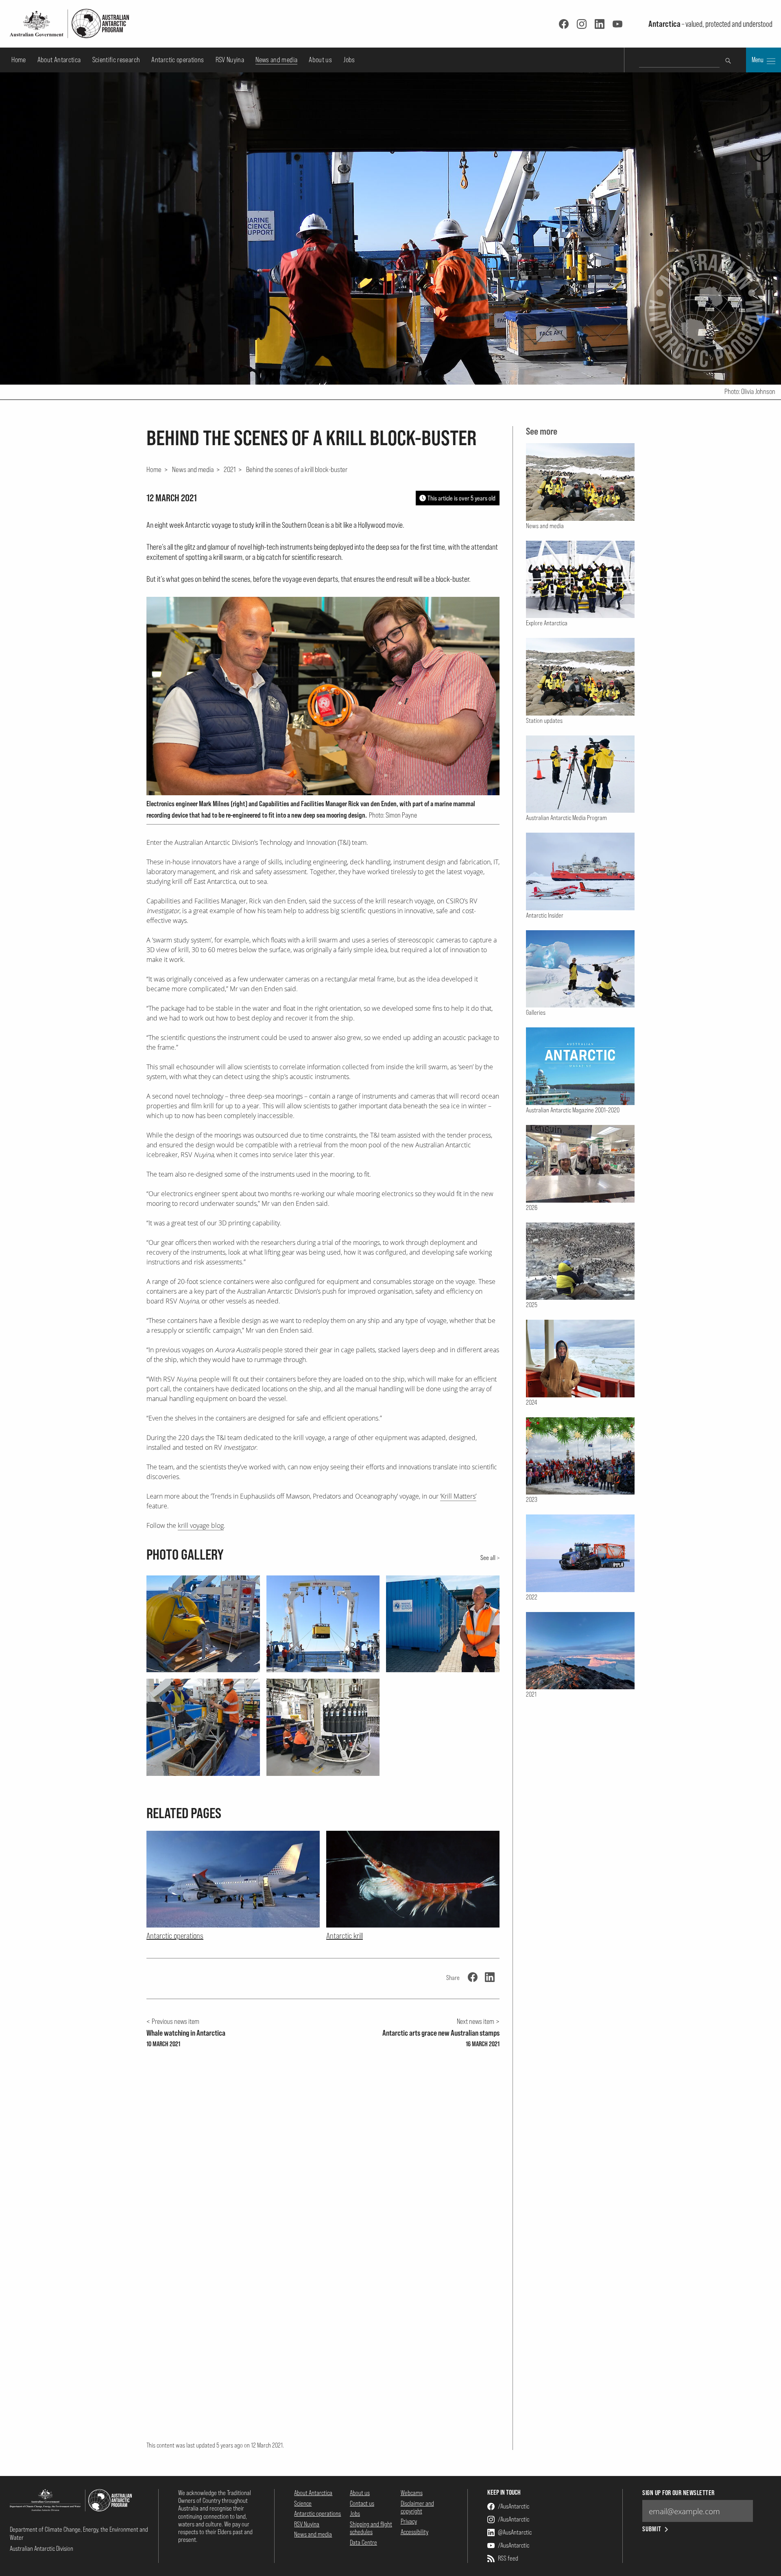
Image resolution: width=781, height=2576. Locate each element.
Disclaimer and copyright (417, 2507)
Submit (652, 2529)
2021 (230, 469)
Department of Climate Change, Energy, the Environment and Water (79, 2533)
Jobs (349, 60)
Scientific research (116, 60)
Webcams (412, 2493)
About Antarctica (59, 60)
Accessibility (414, 2532)
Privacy (409, 2521)
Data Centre (363, 2542)
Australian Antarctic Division (41, 2548)
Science (303, 2503)
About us (320, 60)
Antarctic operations (178, 60)
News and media (276, 60)
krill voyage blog (201, 1525)
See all (488, 1558)
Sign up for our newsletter (678, 2493)
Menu (758, 60)
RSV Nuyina (230, 60)
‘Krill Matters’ (458, 1496)
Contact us (362, 2503)
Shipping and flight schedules (371, 2528)
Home (19, 60)
